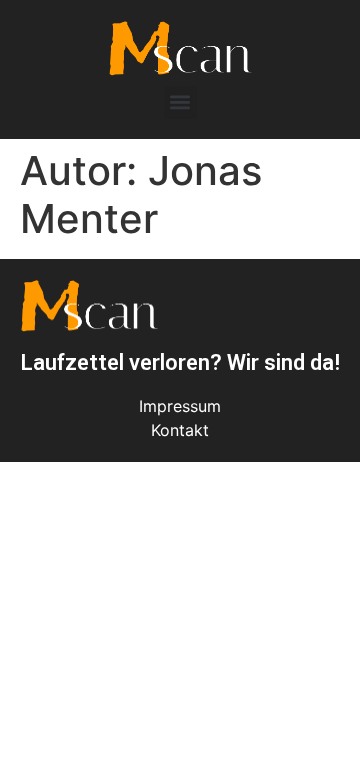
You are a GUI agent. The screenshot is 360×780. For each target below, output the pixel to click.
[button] (180, 102)
